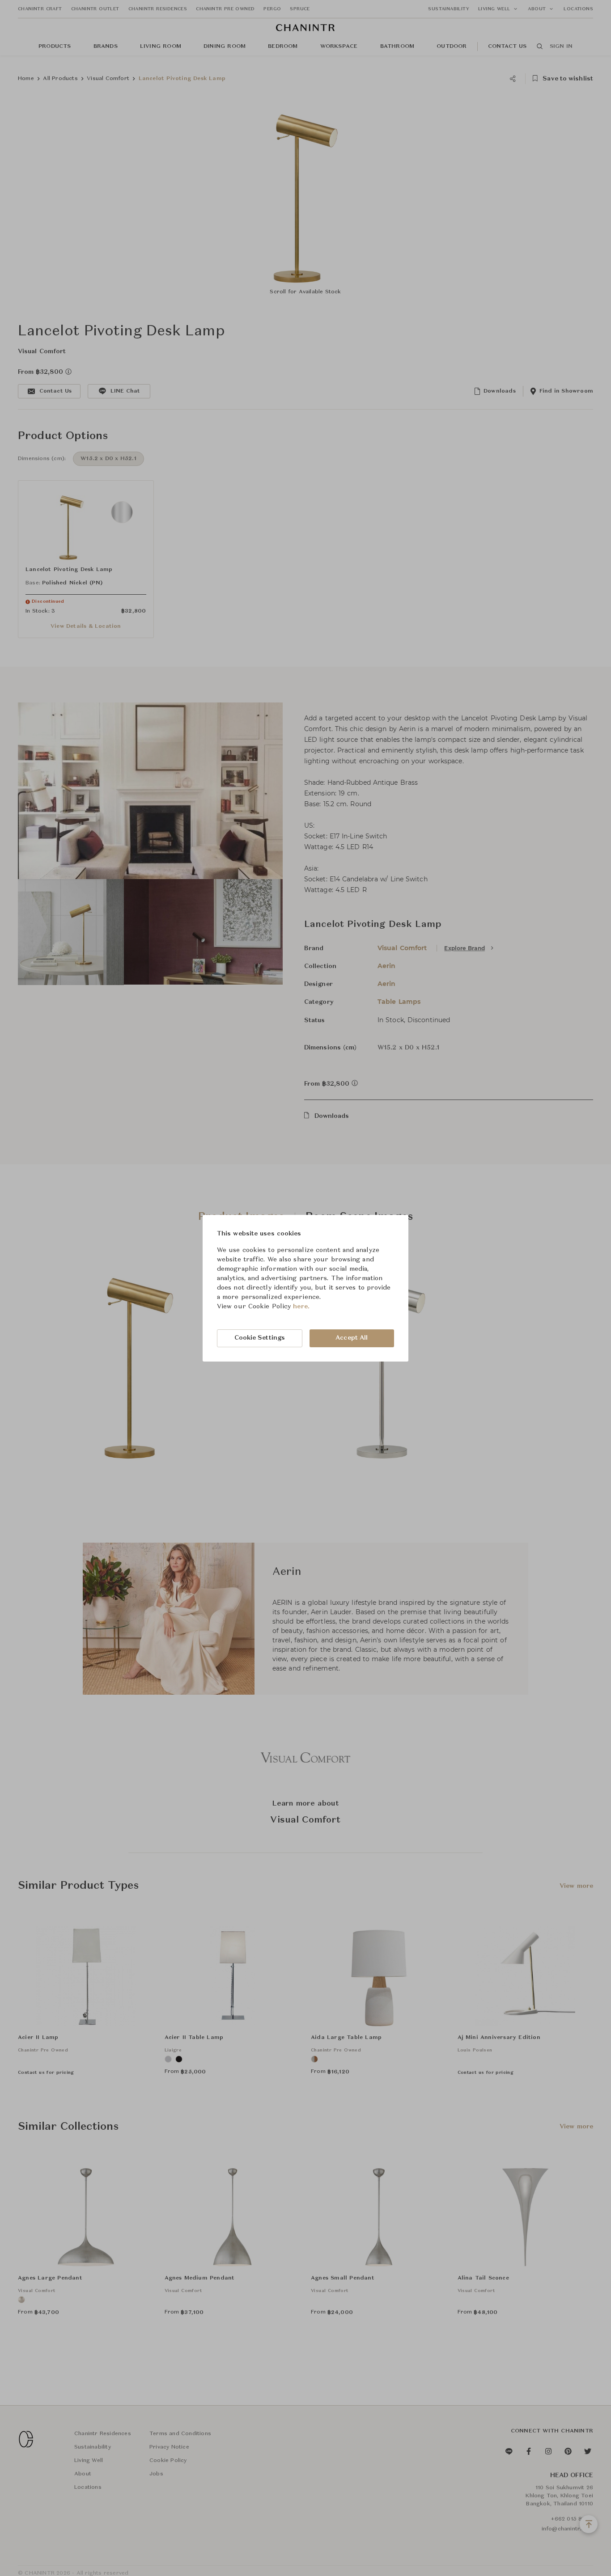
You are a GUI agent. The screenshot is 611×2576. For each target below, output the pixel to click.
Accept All (352, 1338)
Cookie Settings (260, 1338)
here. (301, 1307)
